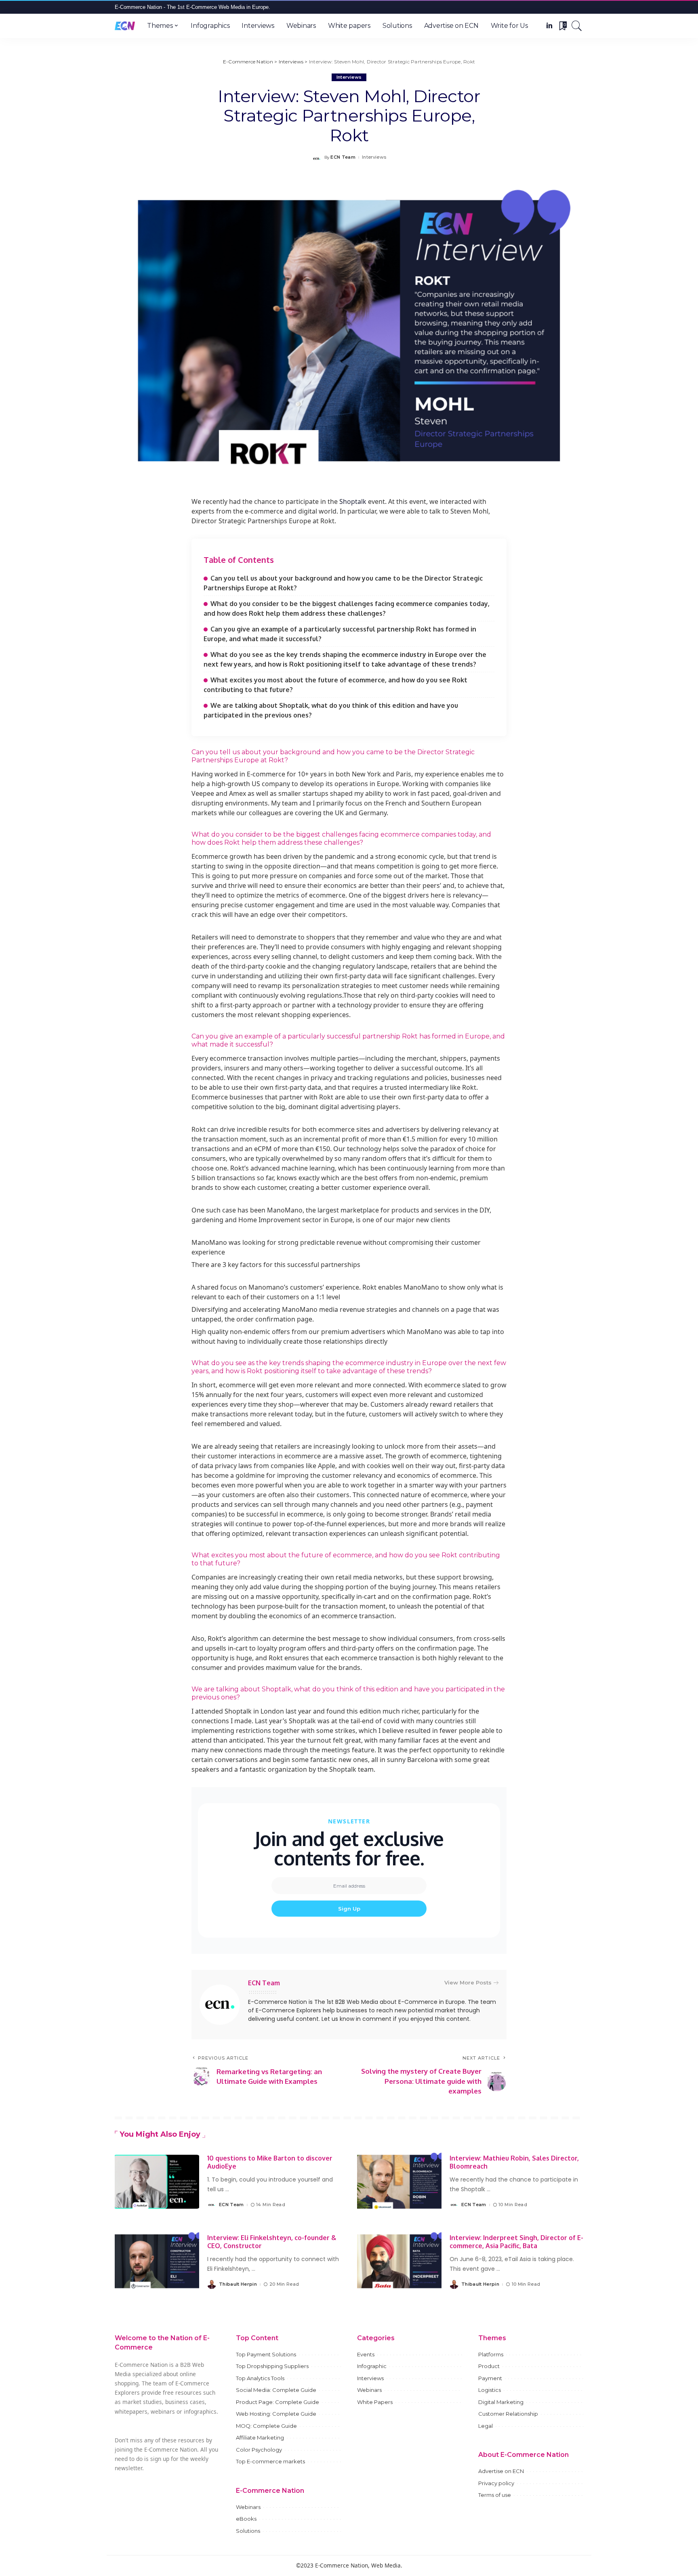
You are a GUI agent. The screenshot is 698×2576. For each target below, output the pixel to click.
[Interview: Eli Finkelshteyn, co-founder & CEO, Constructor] (157, 2261)
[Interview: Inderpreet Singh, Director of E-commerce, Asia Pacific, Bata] (399, 2261)
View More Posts (468, 1982)
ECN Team (343, 157)
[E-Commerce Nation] (125, 26)
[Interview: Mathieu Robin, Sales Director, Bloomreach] (399, 2182)
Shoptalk (353, 501)
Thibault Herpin (238, 2284)
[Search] (577, 26)
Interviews (349, 77)
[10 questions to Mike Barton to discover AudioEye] (157, 2182)
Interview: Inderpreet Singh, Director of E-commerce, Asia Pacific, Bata (516, 2242)
